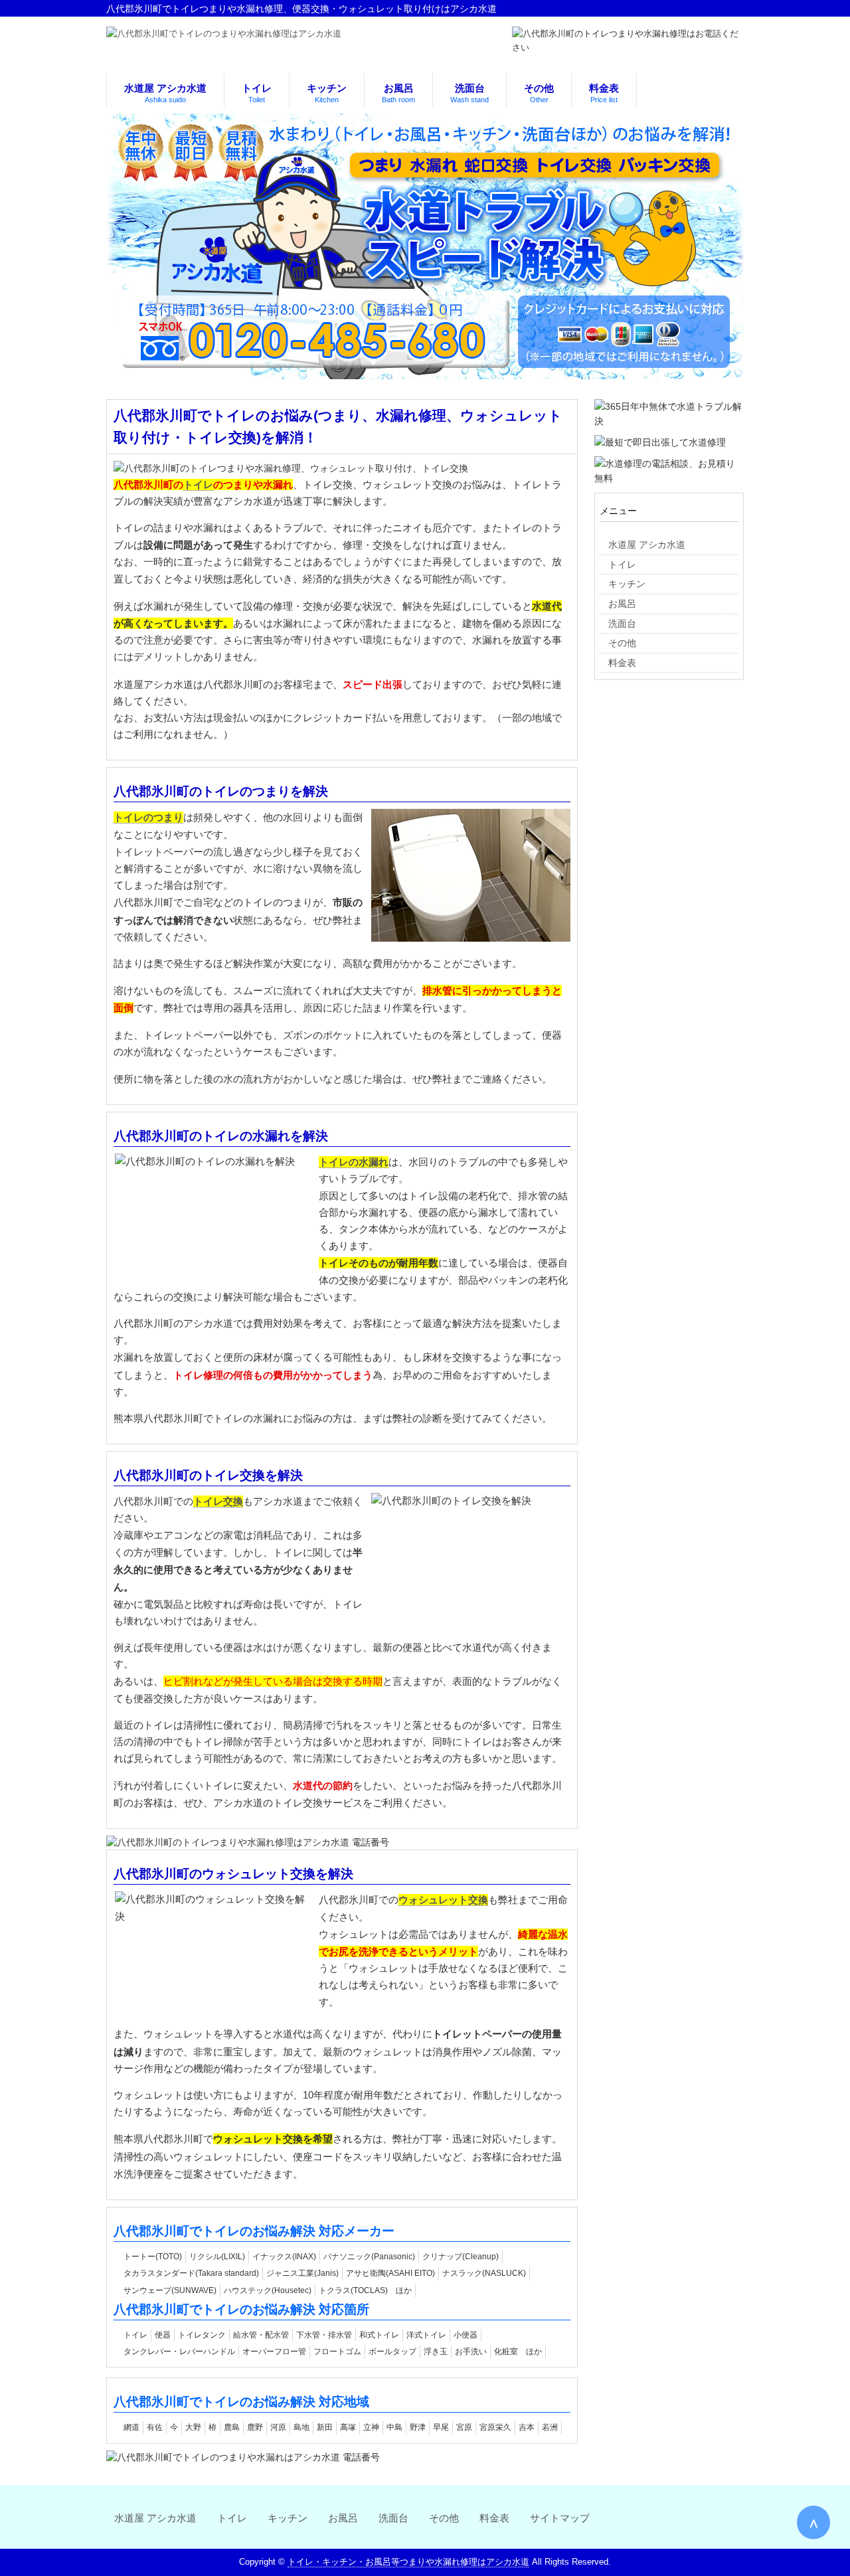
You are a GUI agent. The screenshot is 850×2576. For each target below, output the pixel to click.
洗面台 (393, 2518)
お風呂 (343, 2518)
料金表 (494, 2518)
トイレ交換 (218, 1501)
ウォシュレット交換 (443, 1900)
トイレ (198, 484)
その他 (444, 2518)
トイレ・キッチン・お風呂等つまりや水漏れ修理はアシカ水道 (408, 2562)
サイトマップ (560, 2518)
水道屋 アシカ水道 (155, 2518)
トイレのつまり (148, 817)
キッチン (288, 2518)
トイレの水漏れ (354, 1162)
